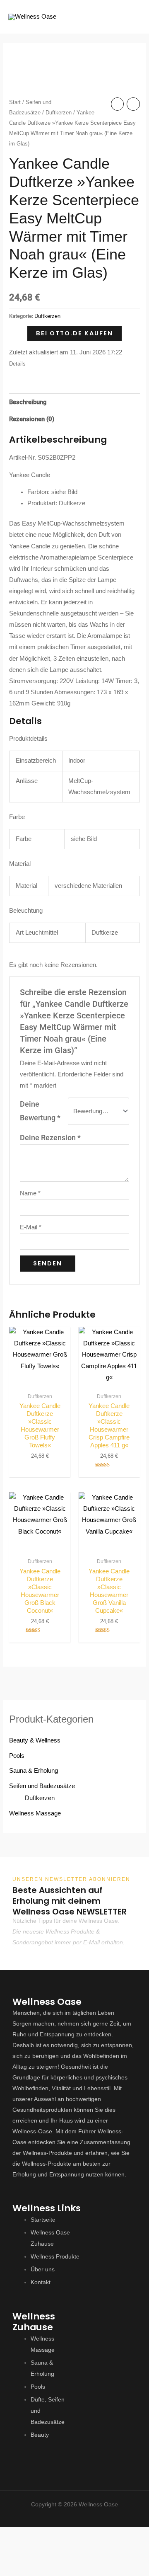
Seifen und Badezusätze (42, 1786)
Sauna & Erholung (34, 1771)
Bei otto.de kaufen (74, 333)
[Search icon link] (107, 17)
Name (30, 1193)
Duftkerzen (59, 113)
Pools (17, 1756)
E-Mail (31, 1227)
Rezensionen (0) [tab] (32, 419)
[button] (74, 2514)
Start (15, 102)
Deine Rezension (50, 1138)
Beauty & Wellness (35, 1740)
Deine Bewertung (40, 1111)
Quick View (40, 1381)
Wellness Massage (35, 1813)
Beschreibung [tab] (28, 402)
